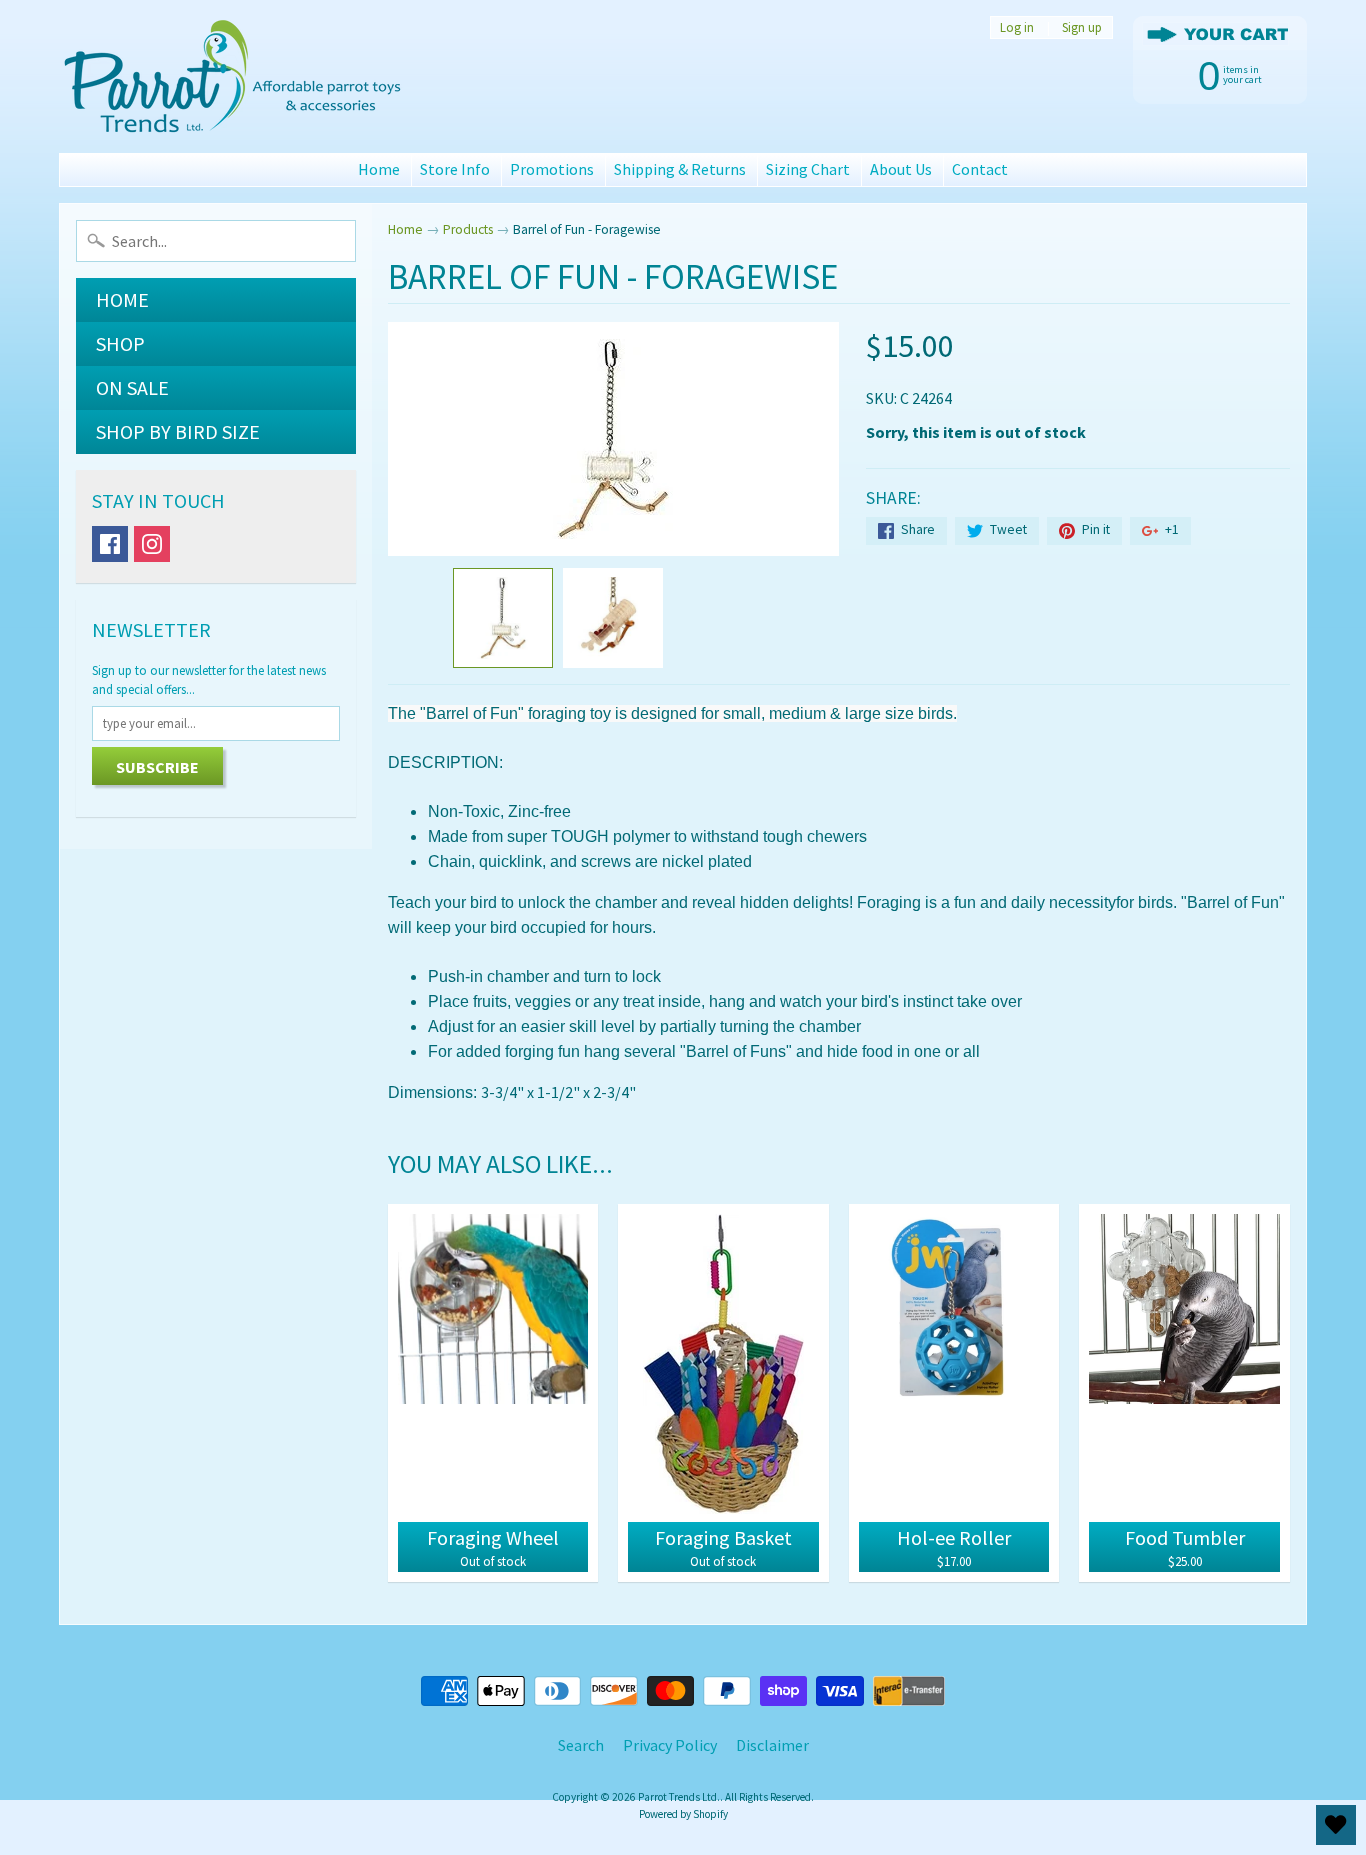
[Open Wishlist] (1336, 1825)
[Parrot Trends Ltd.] (234, 76)
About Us (901, 169)
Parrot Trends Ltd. (679, 1797)
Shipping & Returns (680, 169)
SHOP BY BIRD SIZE (178, 431)
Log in (1017, 27)
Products (468, 229)
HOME (122, 299)
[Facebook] (110, 544)
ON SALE (132, 387)
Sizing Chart (808, 169)
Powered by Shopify (683, 1814)
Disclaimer (772, 1745)
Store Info (455, 169)
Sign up (1082, 27)
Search (581, 1745)
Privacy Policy (670, 1745)
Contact (980, 169)
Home (379, 169)
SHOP (120, 343)
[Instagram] (152, 544)
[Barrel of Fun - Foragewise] (503, 618)
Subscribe (157, 767)
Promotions (552, 169)
